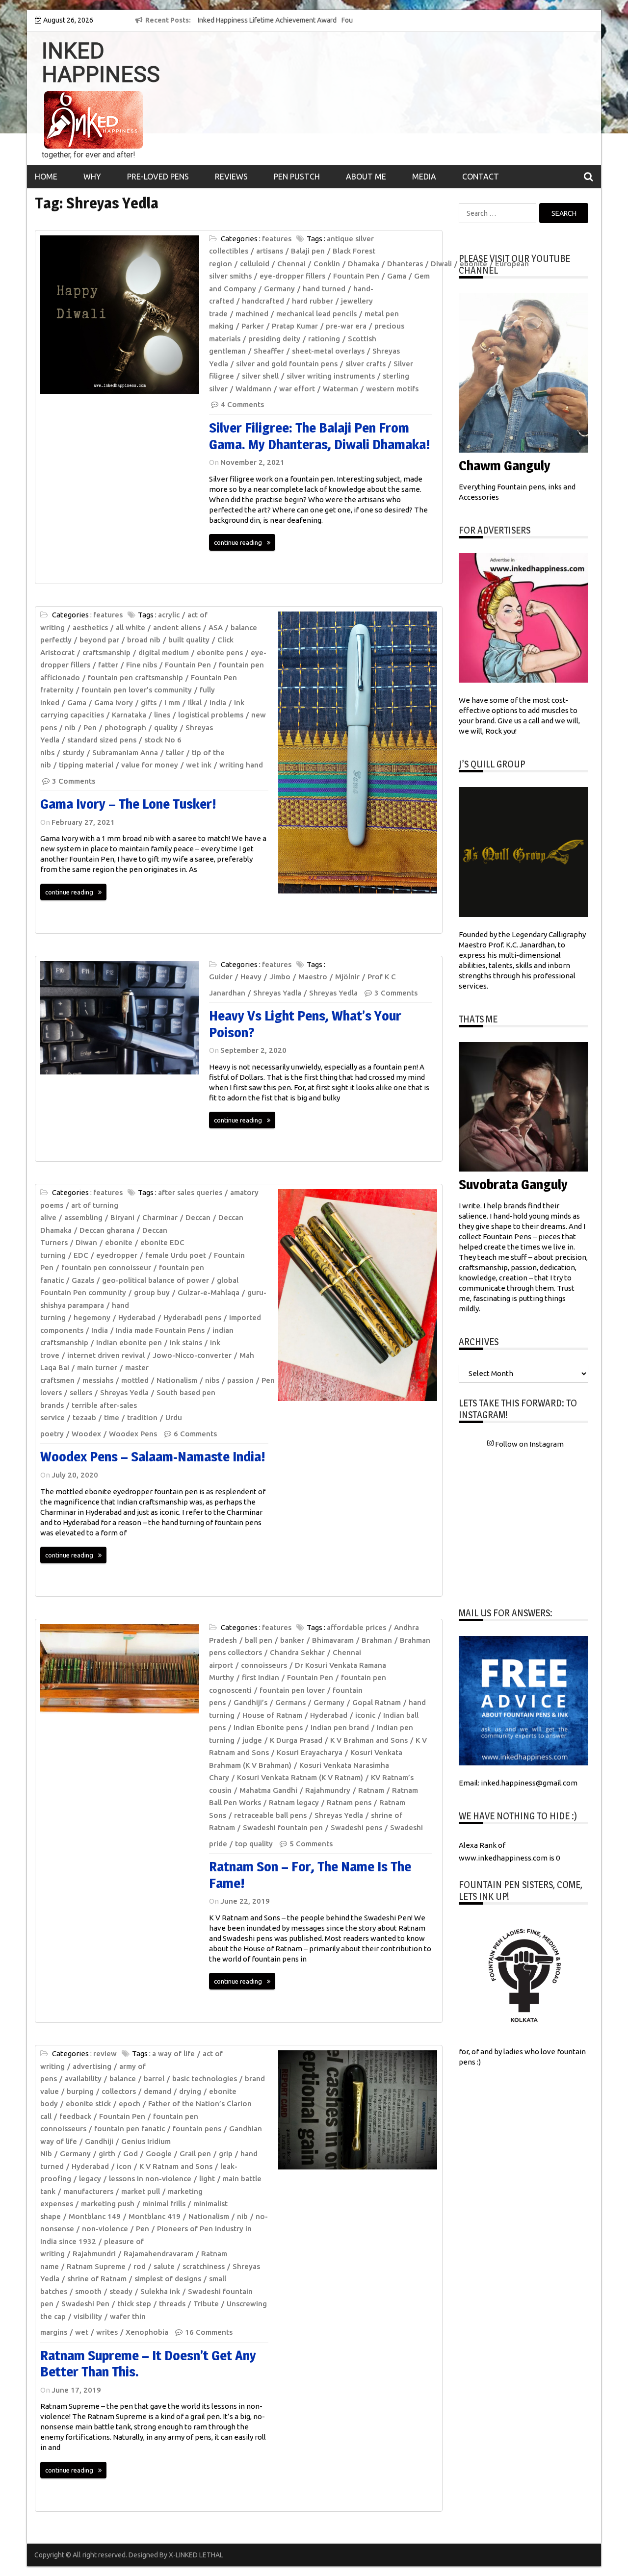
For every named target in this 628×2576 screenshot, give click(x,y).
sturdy (73, 752)
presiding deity (274, 339)
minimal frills (164, 2204)
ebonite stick (88, 2104)
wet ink (199, 765)
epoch (130, 2104)
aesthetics (90, 627)
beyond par (99, 640)
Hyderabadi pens (192, 1317)
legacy (90, 2179)
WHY (92, 177)
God (131, 2154)
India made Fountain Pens (160, 1330)
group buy (152, 1292)
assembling (83, 1217)
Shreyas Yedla (333, 993)
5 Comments (311, 1844)
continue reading (238, 542)
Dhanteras (405, 264)
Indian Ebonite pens (268, 1727)
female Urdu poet (176, 1255)
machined (252, 314)
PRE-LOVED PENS (158, 177)
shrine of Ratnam (97, 2279)
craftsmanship (106, 652)
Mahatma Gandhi (268, 1790)
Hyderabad (137, 1317)
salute (164, 2266)
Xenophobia (147, 2332)
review (105, 2053)
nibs (212, 1380)
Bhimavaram (333, 1640)
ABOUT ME (366, 177)
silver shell (260, 376)
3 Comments (74, 781)
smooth (88, 2291)
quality (166, 727)
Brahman (377, 1640)
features (277, 239)
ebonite (119, 1242)
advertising (92, 2066)
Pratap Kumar (295, 326)
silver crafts (366, 364)
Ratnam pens (349, 1802)
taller (175, 752)
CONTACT (481, 177)
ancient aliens (177, 627)
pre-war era (346, 326)
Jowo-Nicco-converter (192, 1355)
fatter (108, 665)
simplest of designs (168, 2279)
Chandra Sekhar (297, 1652)
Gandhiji (99, 2141)
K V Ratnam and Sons (176, 2166)
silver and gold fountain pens (287, 364)
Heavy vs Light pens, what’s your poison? (305, 1024)
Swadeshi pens (356, 1827)
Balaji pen (308, 251)
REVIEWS (231, 177)
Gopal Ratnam (377, 1702)
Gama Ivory (114, 702)
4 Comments (242, 404)
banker (292, 1640)
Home (46, 177)
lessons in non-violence (150, 2179)
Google (159, 2154)
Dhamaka (364, 264)
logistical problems (211, 715)
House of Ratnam (272, 1715)
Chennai (291, 264)
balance (123, 2079)
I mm (172, 702)
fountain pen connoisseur (106, 1267)
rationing (324, 339)
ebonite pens (220, 652)
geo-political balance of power (156, 1280)
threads (172, 2304)
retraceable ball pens (270, 1815)
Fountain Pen (356, 276)
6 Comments (195, 1434)
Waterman (340, 389)
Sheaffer (269, 351)
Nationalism (177, 1380)
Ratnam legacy (294, 1802)
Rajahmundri (94, 2254)
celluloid (255, 264)
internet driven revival (106, 1355)
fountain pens (197, 2129)
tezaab (84, 1417)
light (207, 2179)
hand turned (324, 289)
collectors (119, 2091)
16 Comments (209, 2332)
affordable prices (356, 1627)
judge (252, 1740)
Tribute (206, 2304)
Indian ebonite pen (129, 1342)
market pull (141, 2191)
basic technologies (205, 2079)
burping (80, 2091)
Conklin (327, 264)
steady (121, 2291)
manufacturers (88, 2191)
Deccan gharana (107, 1230)
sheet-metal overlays (328, 351)
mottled (135, 1380)
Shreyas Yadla (277, 993)
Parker (253, 326)
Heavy (251, 977)
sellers (81, 1392)
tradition (142, 1417)
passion (240, 1380)
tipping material (86, 765)
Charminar (160, 1217)
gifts (149, 702)
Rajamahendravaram (158, 2254)
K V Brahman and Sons (369, 1740)
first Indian (261, 1677)
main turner (97, 1367)
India (218, 702)
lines (162, 715)
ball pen (259, 1640)
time (112, 1417)
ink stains (186, 1342)
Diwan (86, 1242)
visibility (88, 2316)
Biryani (122, 1217)
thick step (134, 2304)
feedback (75, 2116)
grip (226, 2154)
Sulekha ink (160, 2291)
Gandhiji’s (250, 1702)
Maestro (313, 977)
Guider (221, 977)
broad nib (144, 640)
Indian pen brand (340, 1727)
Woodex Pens (133, 1434)
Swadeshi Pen (85, 2304)
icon (124, 2166)
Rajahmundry (328, 1790)
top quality (254, 1844)
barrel (154, 2079)
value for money (150, 765)
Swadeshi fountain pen (283, 1827)
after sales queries (190, 1192)
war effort (297, 389)
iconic (365, 1715)
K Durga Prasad (296, 1740)
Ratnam (371, 1790)
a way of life (173, 2053)
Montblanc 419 (155, 2216)
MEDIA (424, 177)
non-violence (105, 2229)
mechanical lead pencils (316, 314)
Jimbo (280, 977)
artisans (270, 251)
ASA (216, 627)
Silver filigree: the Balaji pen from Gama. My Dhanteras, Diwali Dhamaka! (320, 436)
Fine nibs (142, 665)
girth (107, 2154)
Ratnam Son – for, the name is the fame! (310, 1875)
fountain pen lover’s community (137, 690)
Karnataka (129, 715)
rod (140, 2266)
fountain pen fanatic (130, 2129)
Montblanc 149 (95, 2216)
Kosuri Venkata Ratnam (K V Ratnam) (300, 1777)
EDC (81, 1255)
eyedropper (117, 1255)
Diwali (441, 264)
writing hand (241, 765)
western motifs (392, 389)
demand (157, 2091)
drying (190, 2091)
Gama (397, 276)
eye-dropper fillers (292, 276)
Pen (90, 727)
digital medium (164, 652)
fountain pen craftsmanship (135, 677)
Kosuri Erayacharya (310, 1752)
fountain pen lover (292, 1690)
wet (82, 2332)
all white (131, 627)
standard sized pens (102, 740)
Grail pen (195, 2154)
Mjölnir (347, 977)
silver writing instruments (331, 376)
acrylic (169, 615)
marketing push (108, 2204)
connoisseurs (264, 1665)
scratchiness (204, 2266)
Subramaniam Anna (125, 752)
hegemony (92, 1317)
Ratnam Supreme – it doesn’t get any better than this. (148, 2364)
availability (83, 2079)
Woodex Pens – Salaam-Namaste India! (153, 1456)
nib (70, 727)
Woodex (86, 1434)
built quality (189, 640)
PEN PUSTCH (297, 177)
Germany (279, 289)
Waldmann (253, 389)
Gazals (83, 1280)
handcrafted (263, 301)
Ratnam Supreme (96, 2266)
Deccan (198, 1217)
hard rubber (313, 301)
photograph (125, 727)
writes (107, 2332)
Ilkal (195, 702)
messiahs (98, 1380)
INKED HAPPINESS (101, 63)
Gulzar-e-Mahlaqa (209, 1292)
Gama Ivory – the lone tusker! (128, 804)
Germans (290, 1702)
